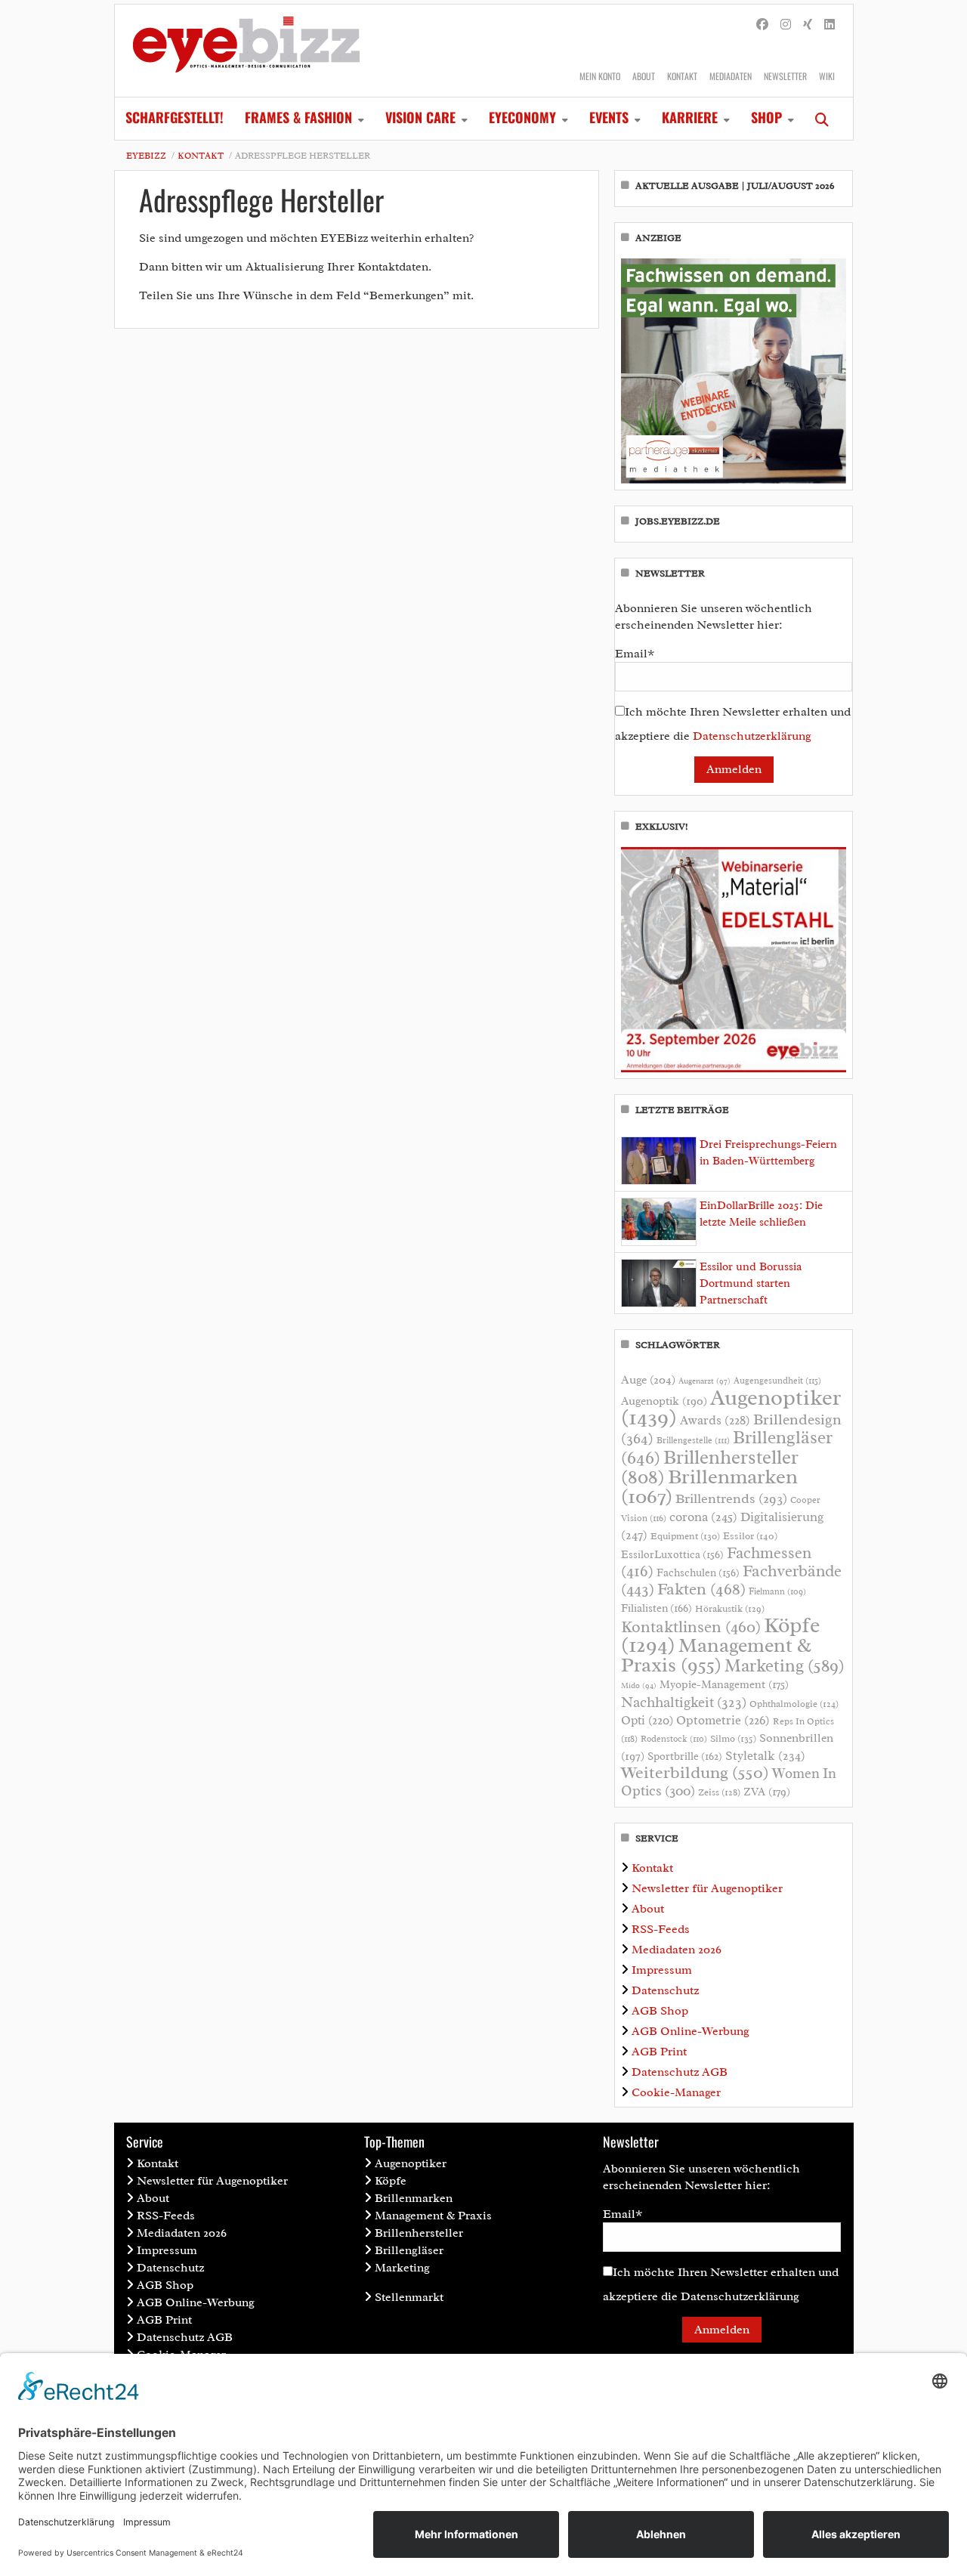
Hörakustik (730, 1609)
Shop (766, 117)
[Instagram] (786, 25)
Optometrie (723, 1720)
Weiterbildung (695, 1772)
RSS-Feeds (661, 1929)
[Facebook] (762, 25)
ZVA (767, 1792)
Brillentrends (731, 1498)
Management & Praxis (716, 1655)
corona (703, 1517)
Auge (648, 1380)
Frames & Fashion (298, 117)
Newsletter (785, 76)
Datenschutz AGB (680, 2072)
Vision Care (420, 117)
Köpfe (391, 2181)
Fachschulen (698, 1573)
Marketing (785, 1666)
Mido (639, 1685)
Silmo (733, 1738)
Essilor (750, 1536)
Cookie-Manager (676, 2092)
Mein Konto (600, 76)
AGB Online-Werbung (690, 2031)
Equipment (685, 1536)
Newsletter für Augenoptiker (707, 1888)
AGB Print (659, 2052)
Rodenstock (674, 1739)
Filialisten (657, 1608)
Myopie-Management (724, 1684)
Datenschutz (665, 1990)
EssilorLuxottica (672, 1554)
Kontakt (682, 76)
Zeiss (719, 1792)
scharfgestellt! (175, 117)
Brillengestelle (693, 1441)
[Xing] (808, 25)
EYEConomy (522, 117)
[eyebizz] (246, 51)
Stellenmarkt (409, 2297)
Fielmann (777, 1591)
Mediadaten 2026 (677, 1950)
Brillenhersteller (419, 2233)
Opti (647, 1720)
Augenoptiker (731, 1407)
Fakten (701, 1589)
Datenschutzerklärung (752, 736)
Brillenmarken (709, 1486)
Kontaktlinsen (691, 1627)
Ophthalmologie (794, 1704)
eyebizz (146, 156)
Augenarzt (704, 1381)
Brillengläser (409, 2250)
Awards (715, 1420)
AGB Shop (660, 2011)
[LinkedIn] (830, 25)
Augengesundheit (777, 1381)
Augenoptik (664, 1401)
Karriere (690, 117)
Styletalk (765, 1756)
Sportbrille (685, 1756)
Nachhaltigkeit (684, 1702)
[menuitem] (175, 119)
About (644, 76)
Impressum (662, 1970)
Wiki (827, 76)
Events (609, 117)
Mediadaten (731, 76)
